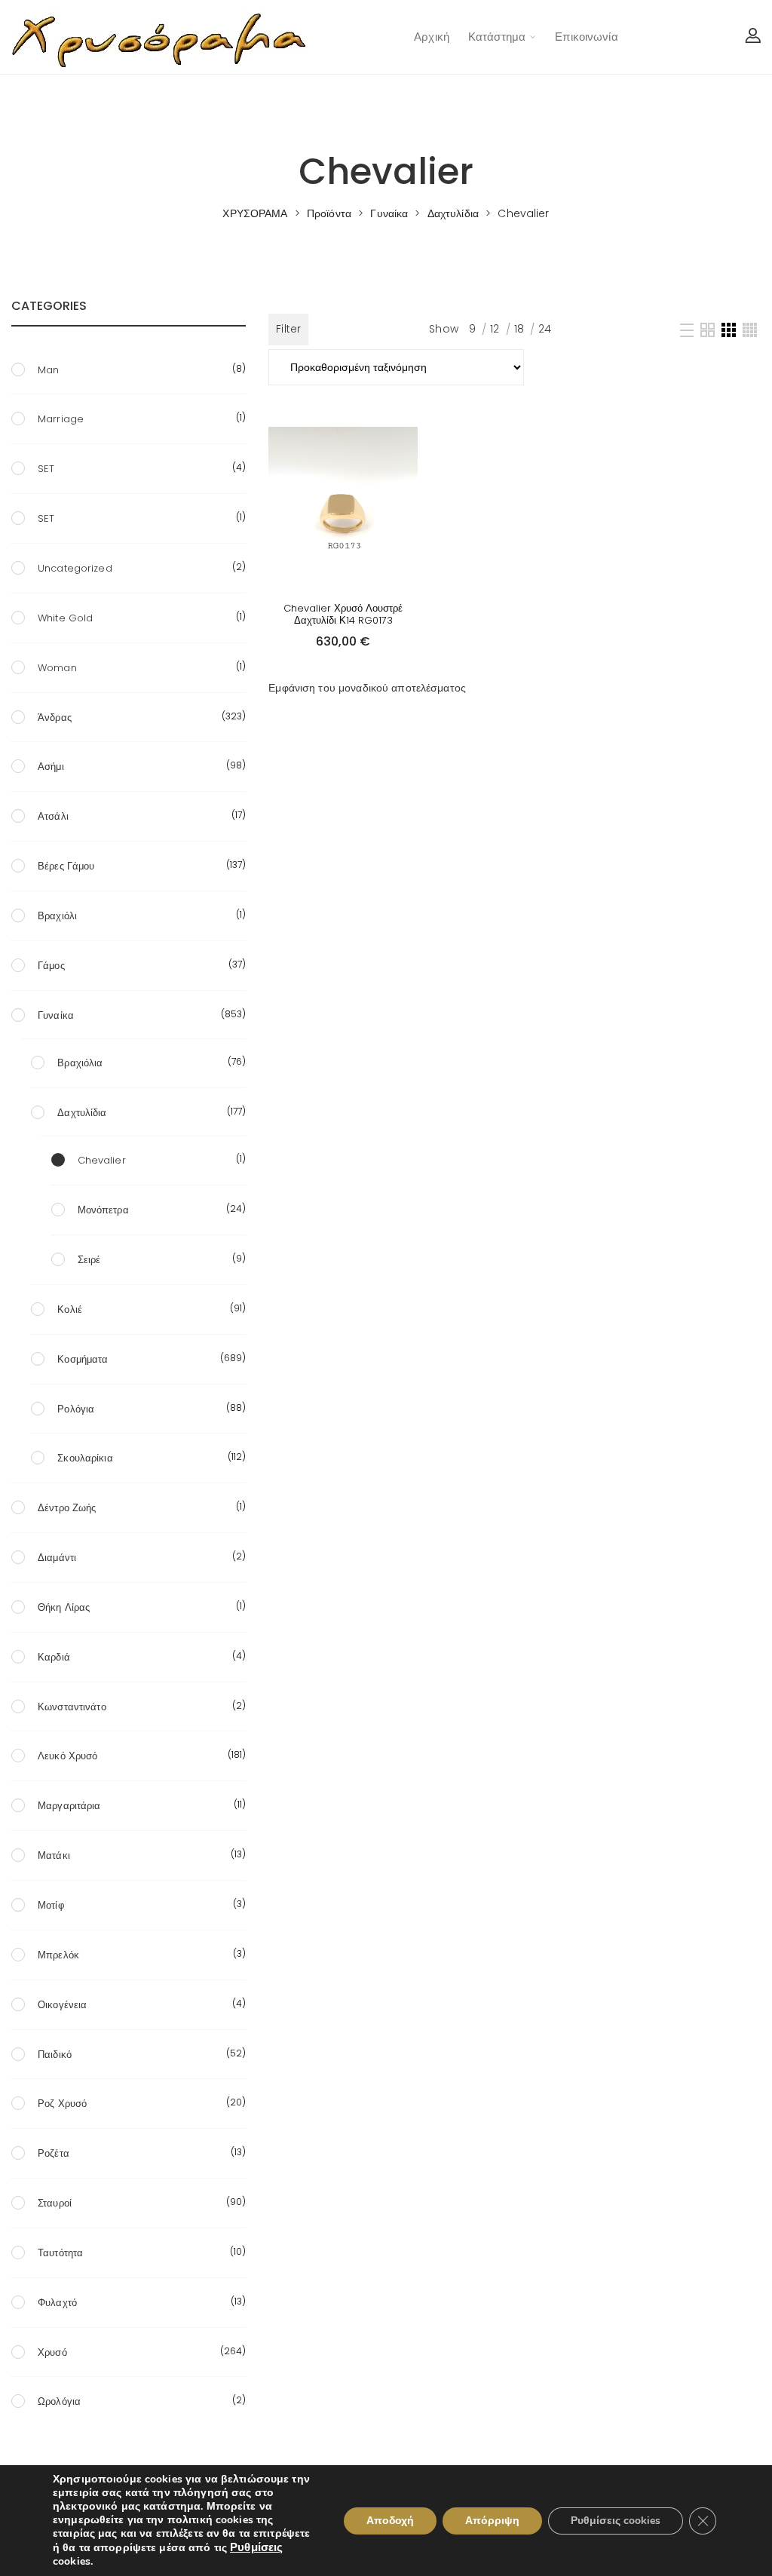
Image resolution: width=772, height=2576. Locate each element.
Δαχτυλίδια (82, 1113)
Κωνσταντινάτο (72, 1707)
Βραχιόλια (80, 1063)
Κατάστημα (497, 37)
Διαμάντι (57, 1558)
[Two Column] (708, 330)
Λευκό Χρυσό (67, 1756)
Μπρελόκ (58, 1955)
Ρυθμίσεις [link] (256, 2547)
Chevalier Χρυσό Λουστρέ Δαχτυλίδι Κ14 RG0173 (343, 614)
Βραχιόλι (57, 916)
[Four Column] (750, 330)
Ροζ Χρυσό (62, 2104)
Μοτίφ (51, 1905)
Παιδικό (55, 2055)
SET (46, 469)
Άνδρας (55, 718)
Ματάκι (54, 1855)
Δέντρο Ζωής (67, 1508)
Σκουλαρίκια (85, 1458)
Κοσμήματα (83, 1359)
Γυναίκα (56, 1015)
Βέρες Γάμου (66, 866)
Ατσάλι (53, 816)
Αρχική (432, 37)
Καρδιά (54, 1657)
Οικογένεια (62, 2005)
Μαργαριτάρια (69, 1806)
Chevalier (102, 1160)
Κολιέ (70, 1309)
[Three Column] (729, 330)
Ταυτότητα (60, 2253)
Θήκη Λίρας (64, 1607)
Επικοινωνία (586, 37)
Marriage (61, 419)
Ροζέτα (54, 2153)
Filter (288, 329)
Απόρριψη (492, 2521)
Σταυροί (55, 2203)
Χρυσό (52, 2352)
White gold (65, 618)
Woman (57, 668)
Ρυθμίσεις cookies (616, 2521)
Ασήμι (51, 767)
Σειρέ (89, 1260)
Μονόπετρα (103, 1210)
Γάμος (51, 966)
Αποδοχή (390, 2521)
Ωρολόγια (59, 2401)
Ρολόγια (76, 1409)
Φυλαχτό (57, 2303)
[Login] (753, 37)
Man (48, 370)
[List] (687, 330)
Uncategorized (75, 568)
